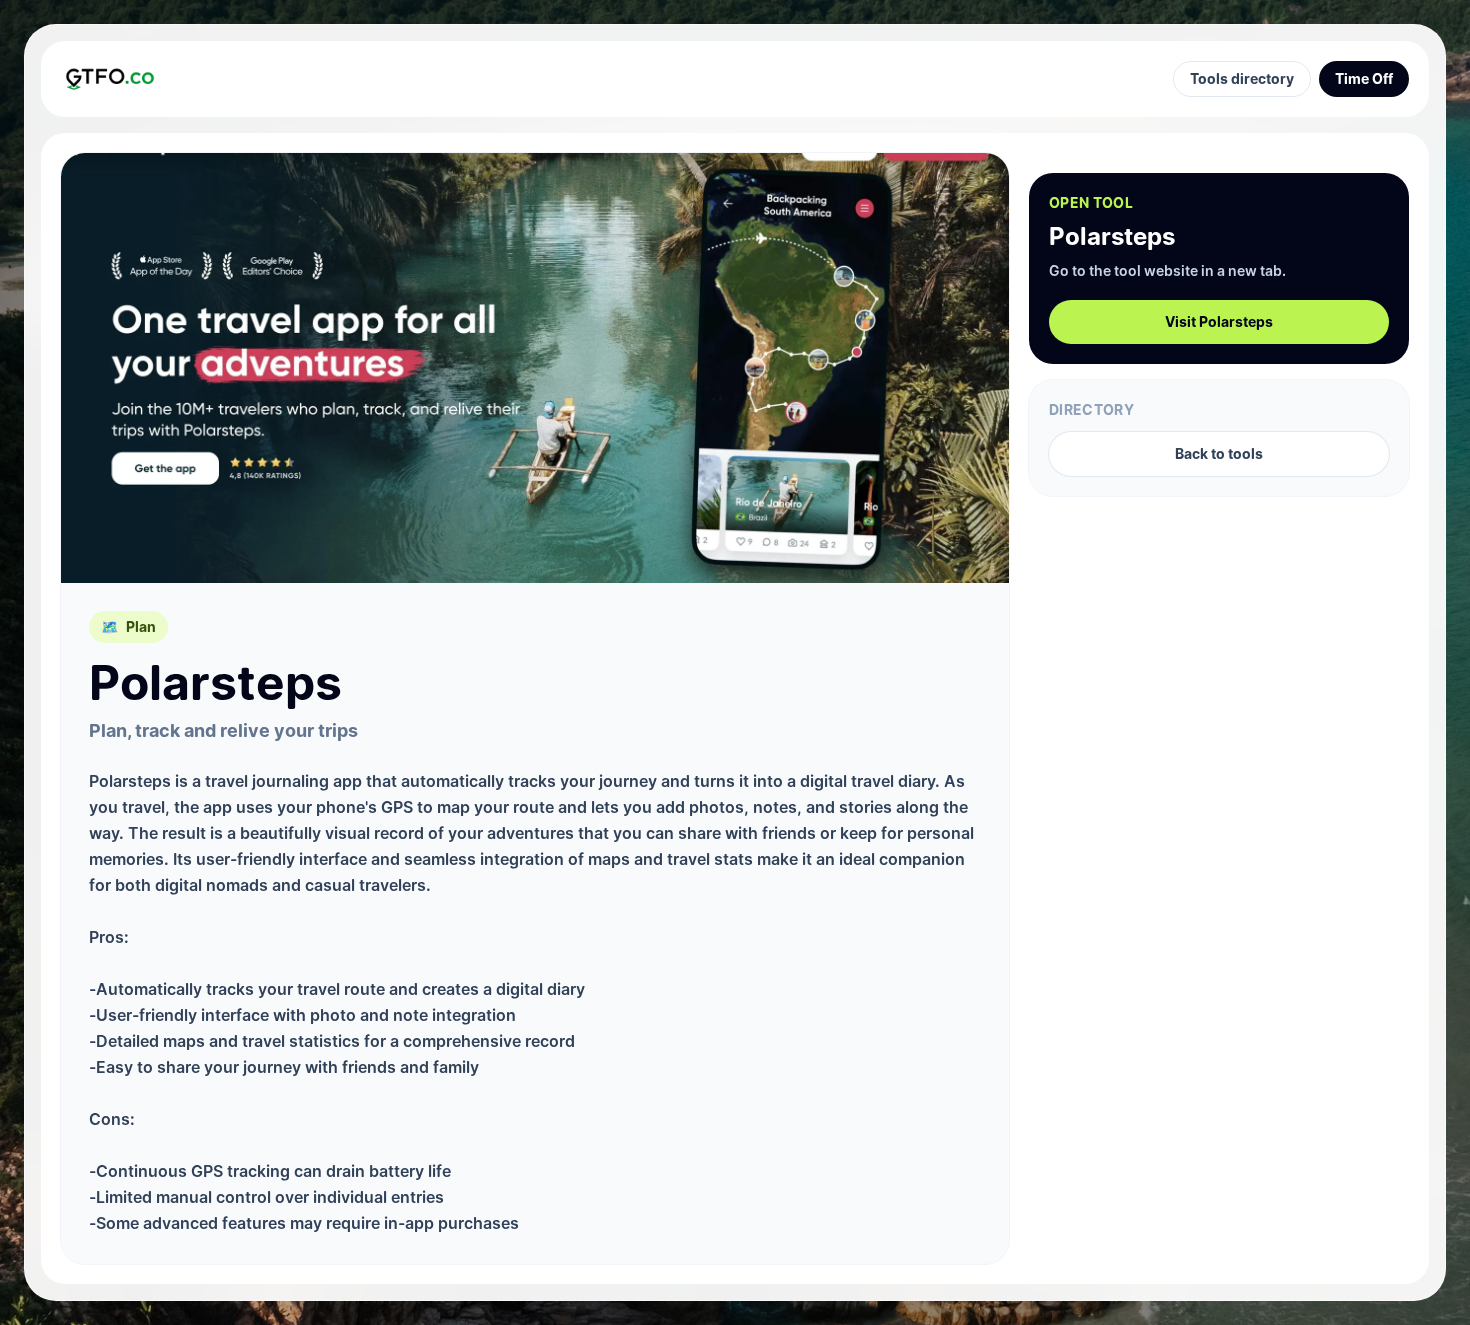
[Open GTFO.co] (110, 78)
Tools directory (1242, 78)
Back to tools (1219, 453)
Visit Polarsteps (1219, 321)
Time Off (1364, 78)
